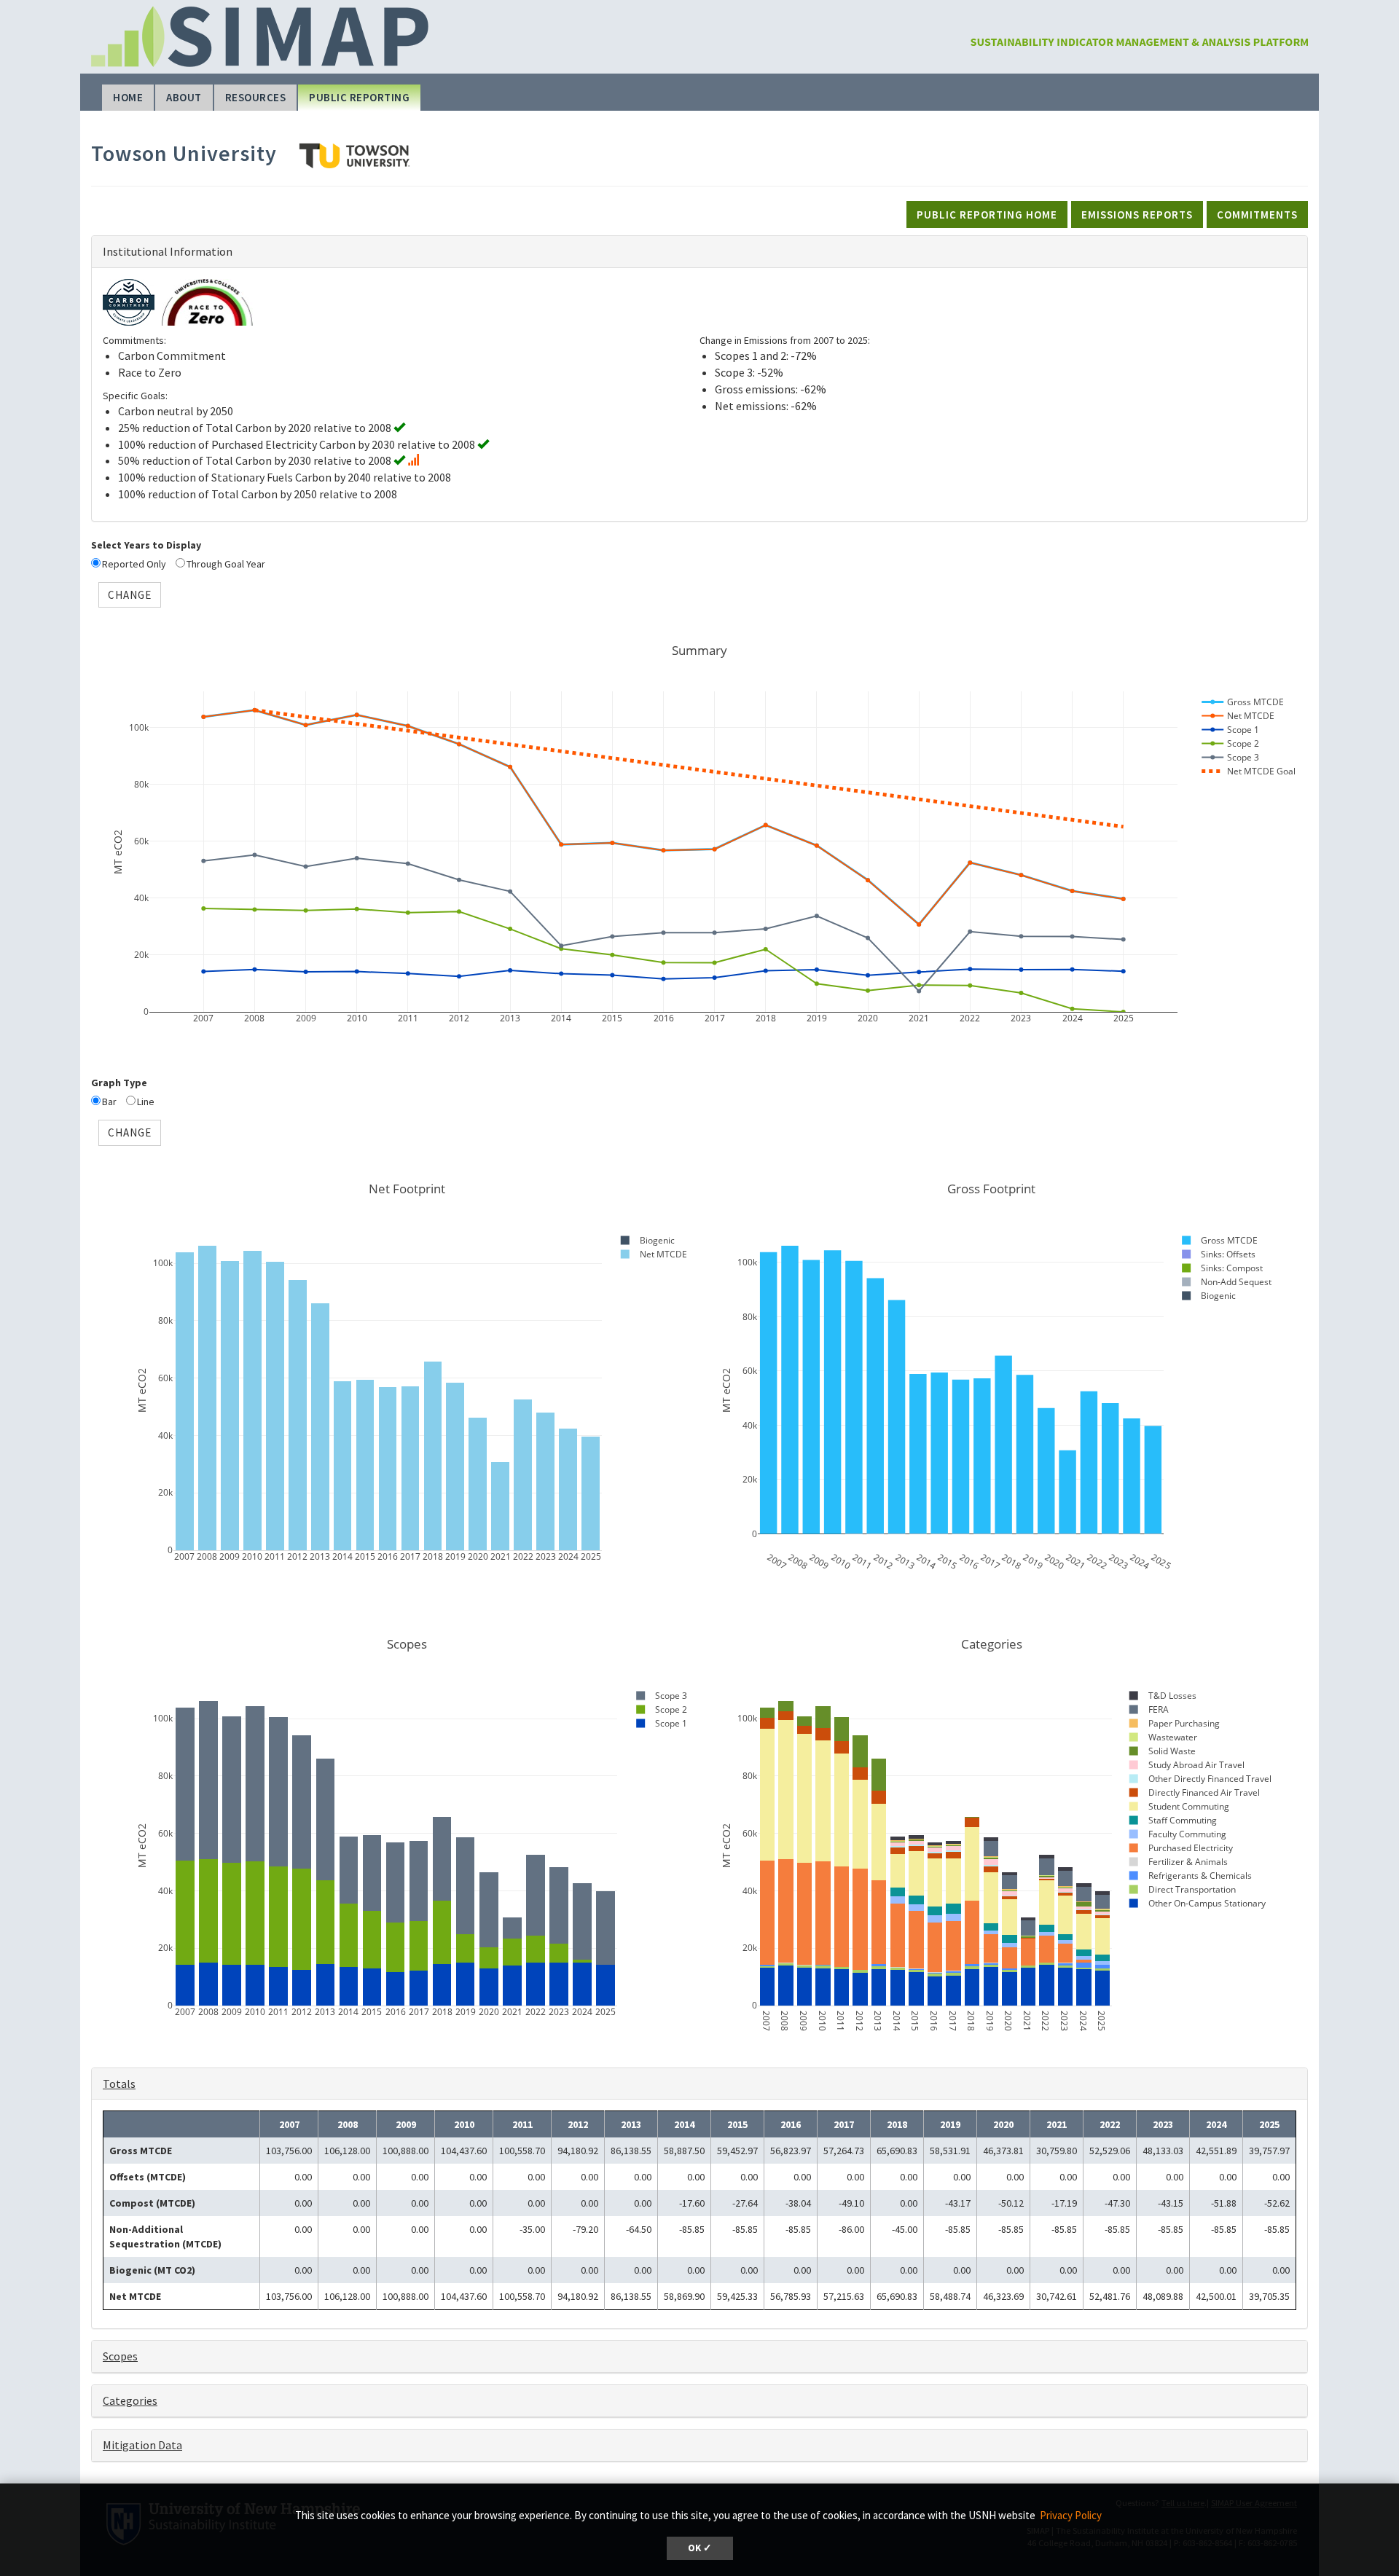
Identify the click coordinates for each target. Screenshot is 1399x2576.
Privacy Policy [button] (1071, 2515)
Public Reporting (359, 97)
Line (146, 1102)
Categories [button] (130, 2400)
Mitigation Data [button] (142, 2445)
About (184, 97)
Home (128, 97)
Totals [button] (119, 2084)
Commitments (1257, 215)
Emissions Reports (1137, 215)
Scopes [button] (120, 2356)
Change (130, 595)
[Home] (1139, 27)
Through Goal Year (226, 564)
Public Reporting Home (987, 215)
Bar (109, 1102)
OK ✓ (700, 2548)
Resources (256, 97)
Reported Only (134, 564)
